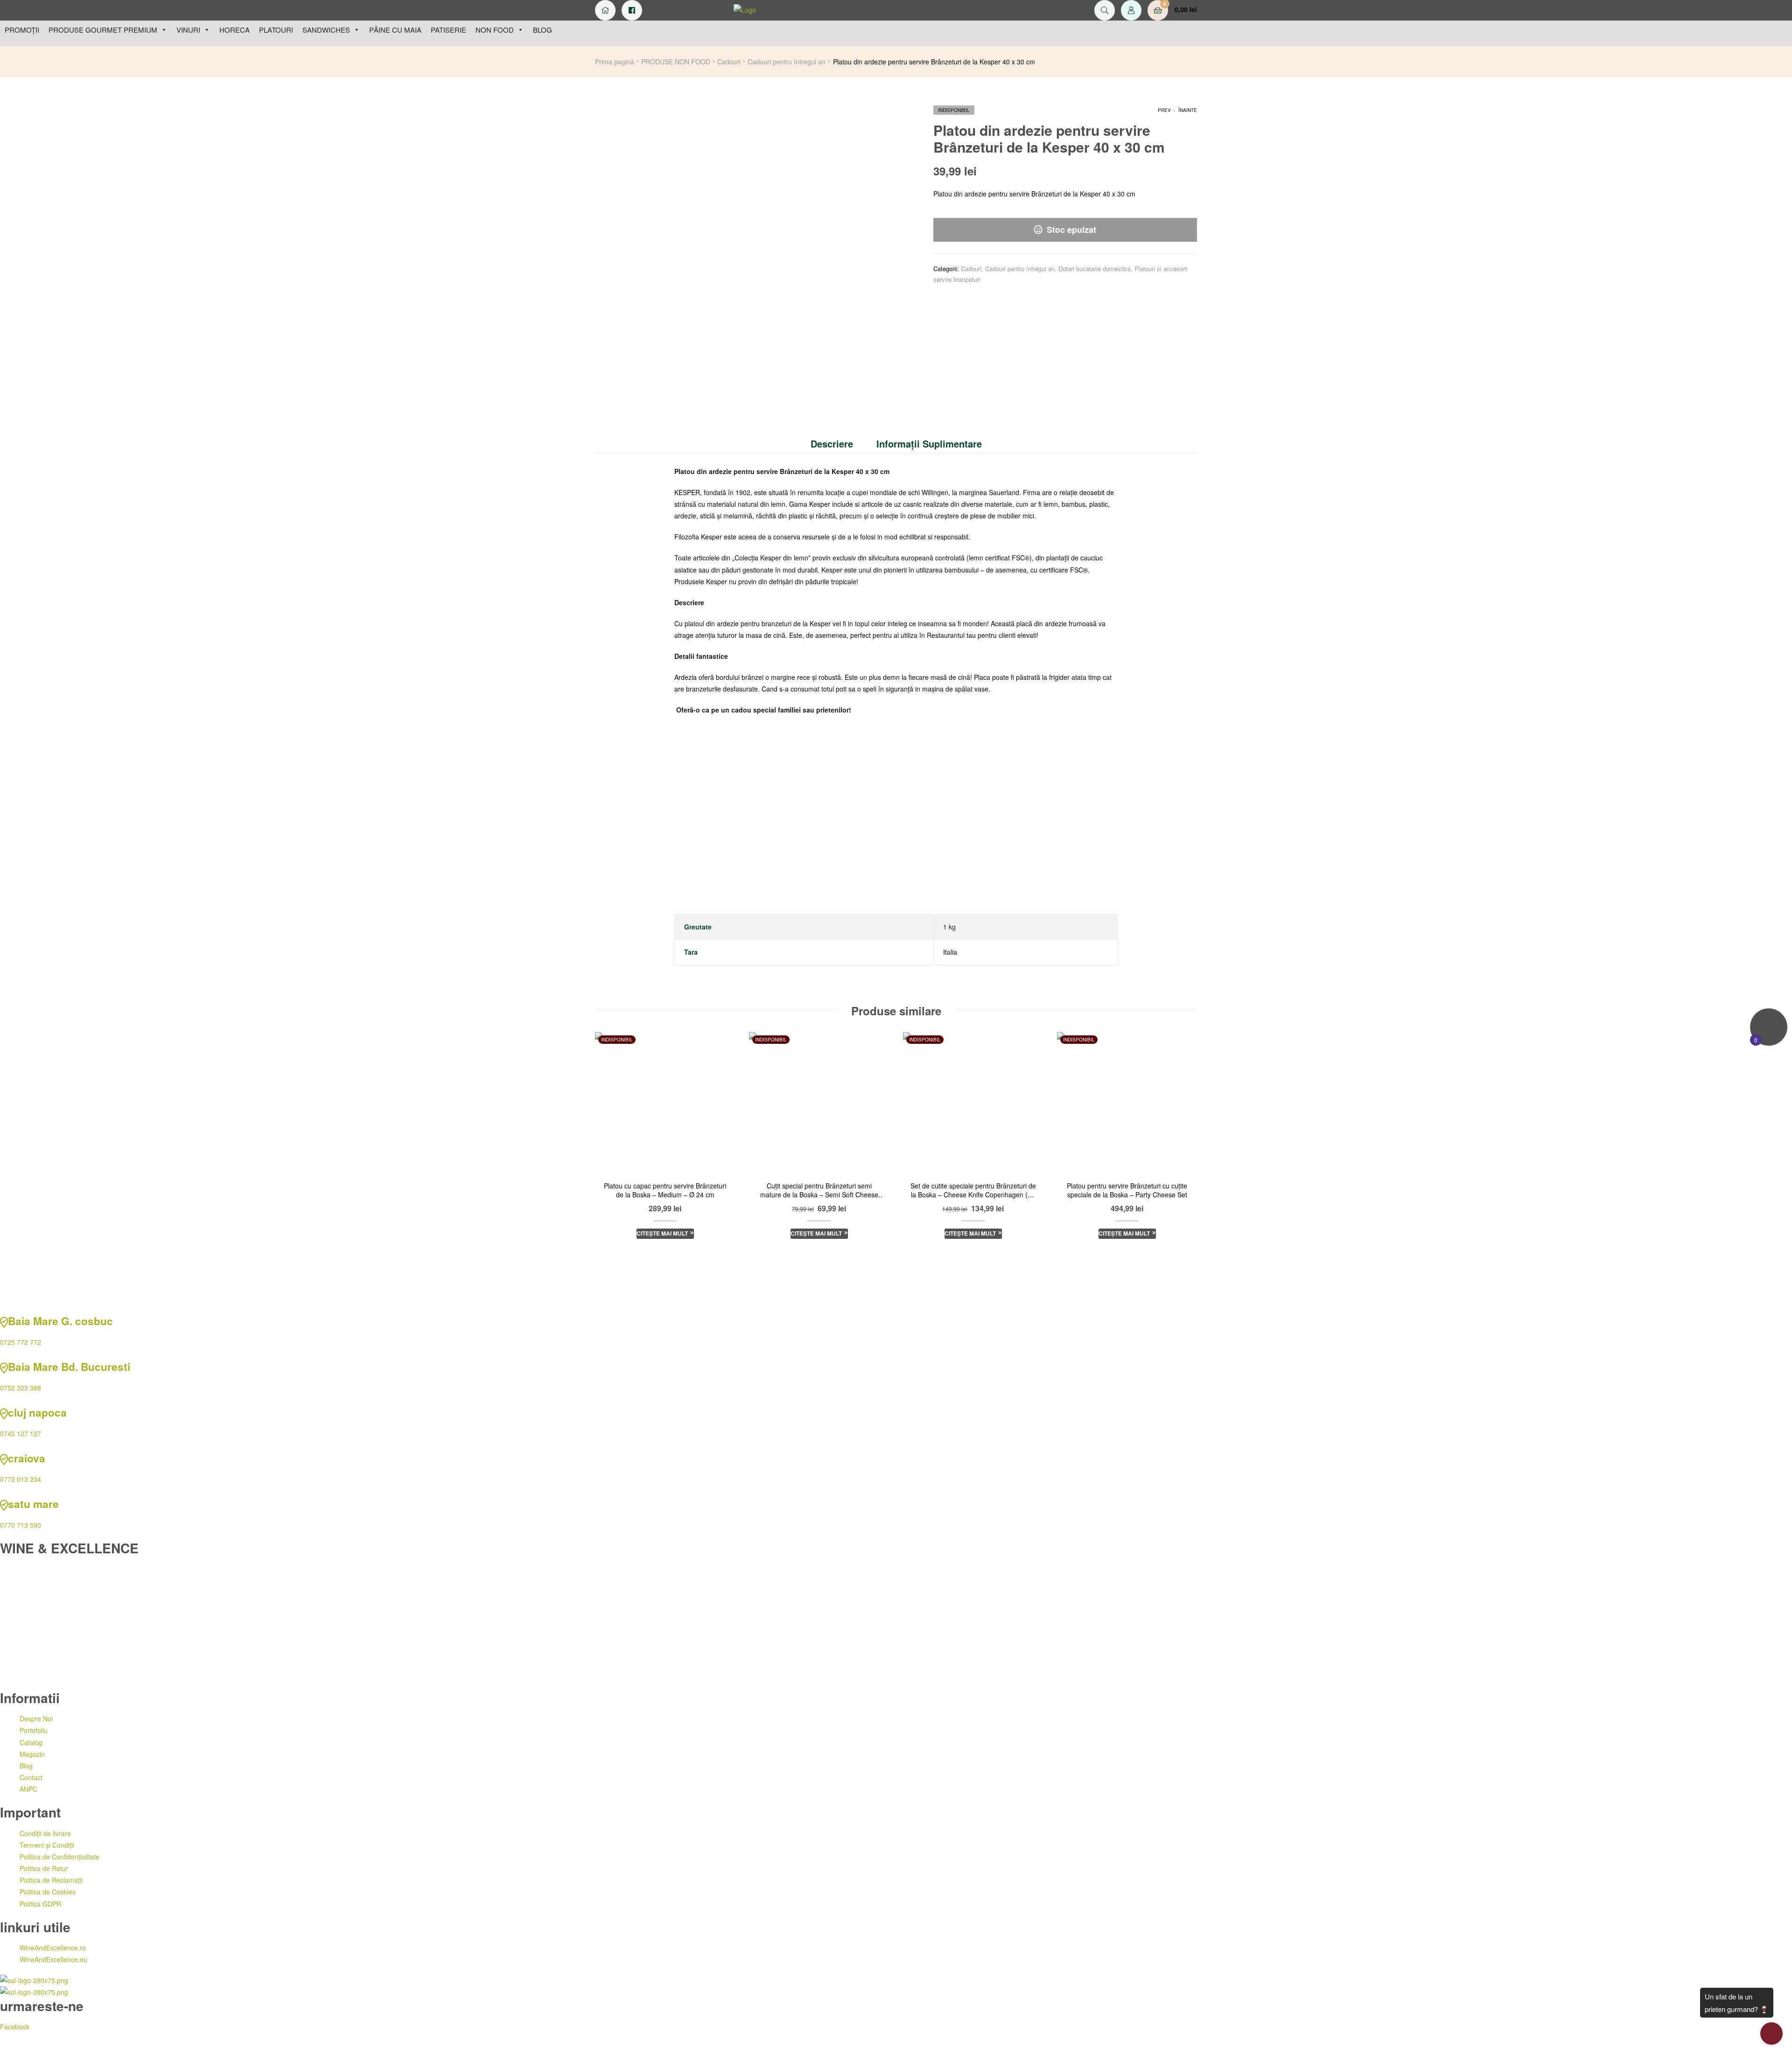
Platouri (276, 30)
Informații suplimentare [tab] (929, 444)
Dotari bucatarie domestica (1095, 269)
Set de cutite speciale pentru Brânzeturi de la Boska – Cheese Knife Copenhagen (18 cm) (973, 1191)
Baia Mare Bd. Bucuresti (69, 1367)
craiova (27, 1458)
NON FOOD (495, 30)
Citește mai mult (662, 1233)
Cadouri (729, 62)
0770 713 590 (21, 1525)
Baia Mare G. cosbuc (60, 1321)
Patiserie (448, 30)
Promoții (22, 30)
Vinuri (188, 30)
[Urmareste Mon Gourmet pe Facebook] (632, 10)
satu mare (33, 1504)
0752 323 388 (21, 1388)
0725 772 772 (21, 1342)
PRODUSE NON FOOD (676, 62)
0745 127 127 (21, 1433)
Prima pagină (615, 62)
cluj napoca (37, 1412)
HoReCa (234, 30)
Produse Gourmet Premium (103, 30)
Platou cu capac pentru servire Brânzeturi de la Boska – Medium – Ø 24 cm (665, 1191)
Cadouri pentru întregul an (787, 62)
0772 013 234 (21, 1479)
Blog (542, 30)
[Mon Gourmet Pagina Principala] (605, 10)
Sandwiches (326, 30)
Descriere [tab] (832, 444)
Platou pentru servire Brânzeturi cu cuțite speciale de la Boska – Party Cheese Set (1127, 1191)
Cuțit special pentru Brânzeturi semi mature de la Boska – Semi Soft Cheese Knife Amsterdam (819, 1191)
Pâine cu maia (395, 30)
